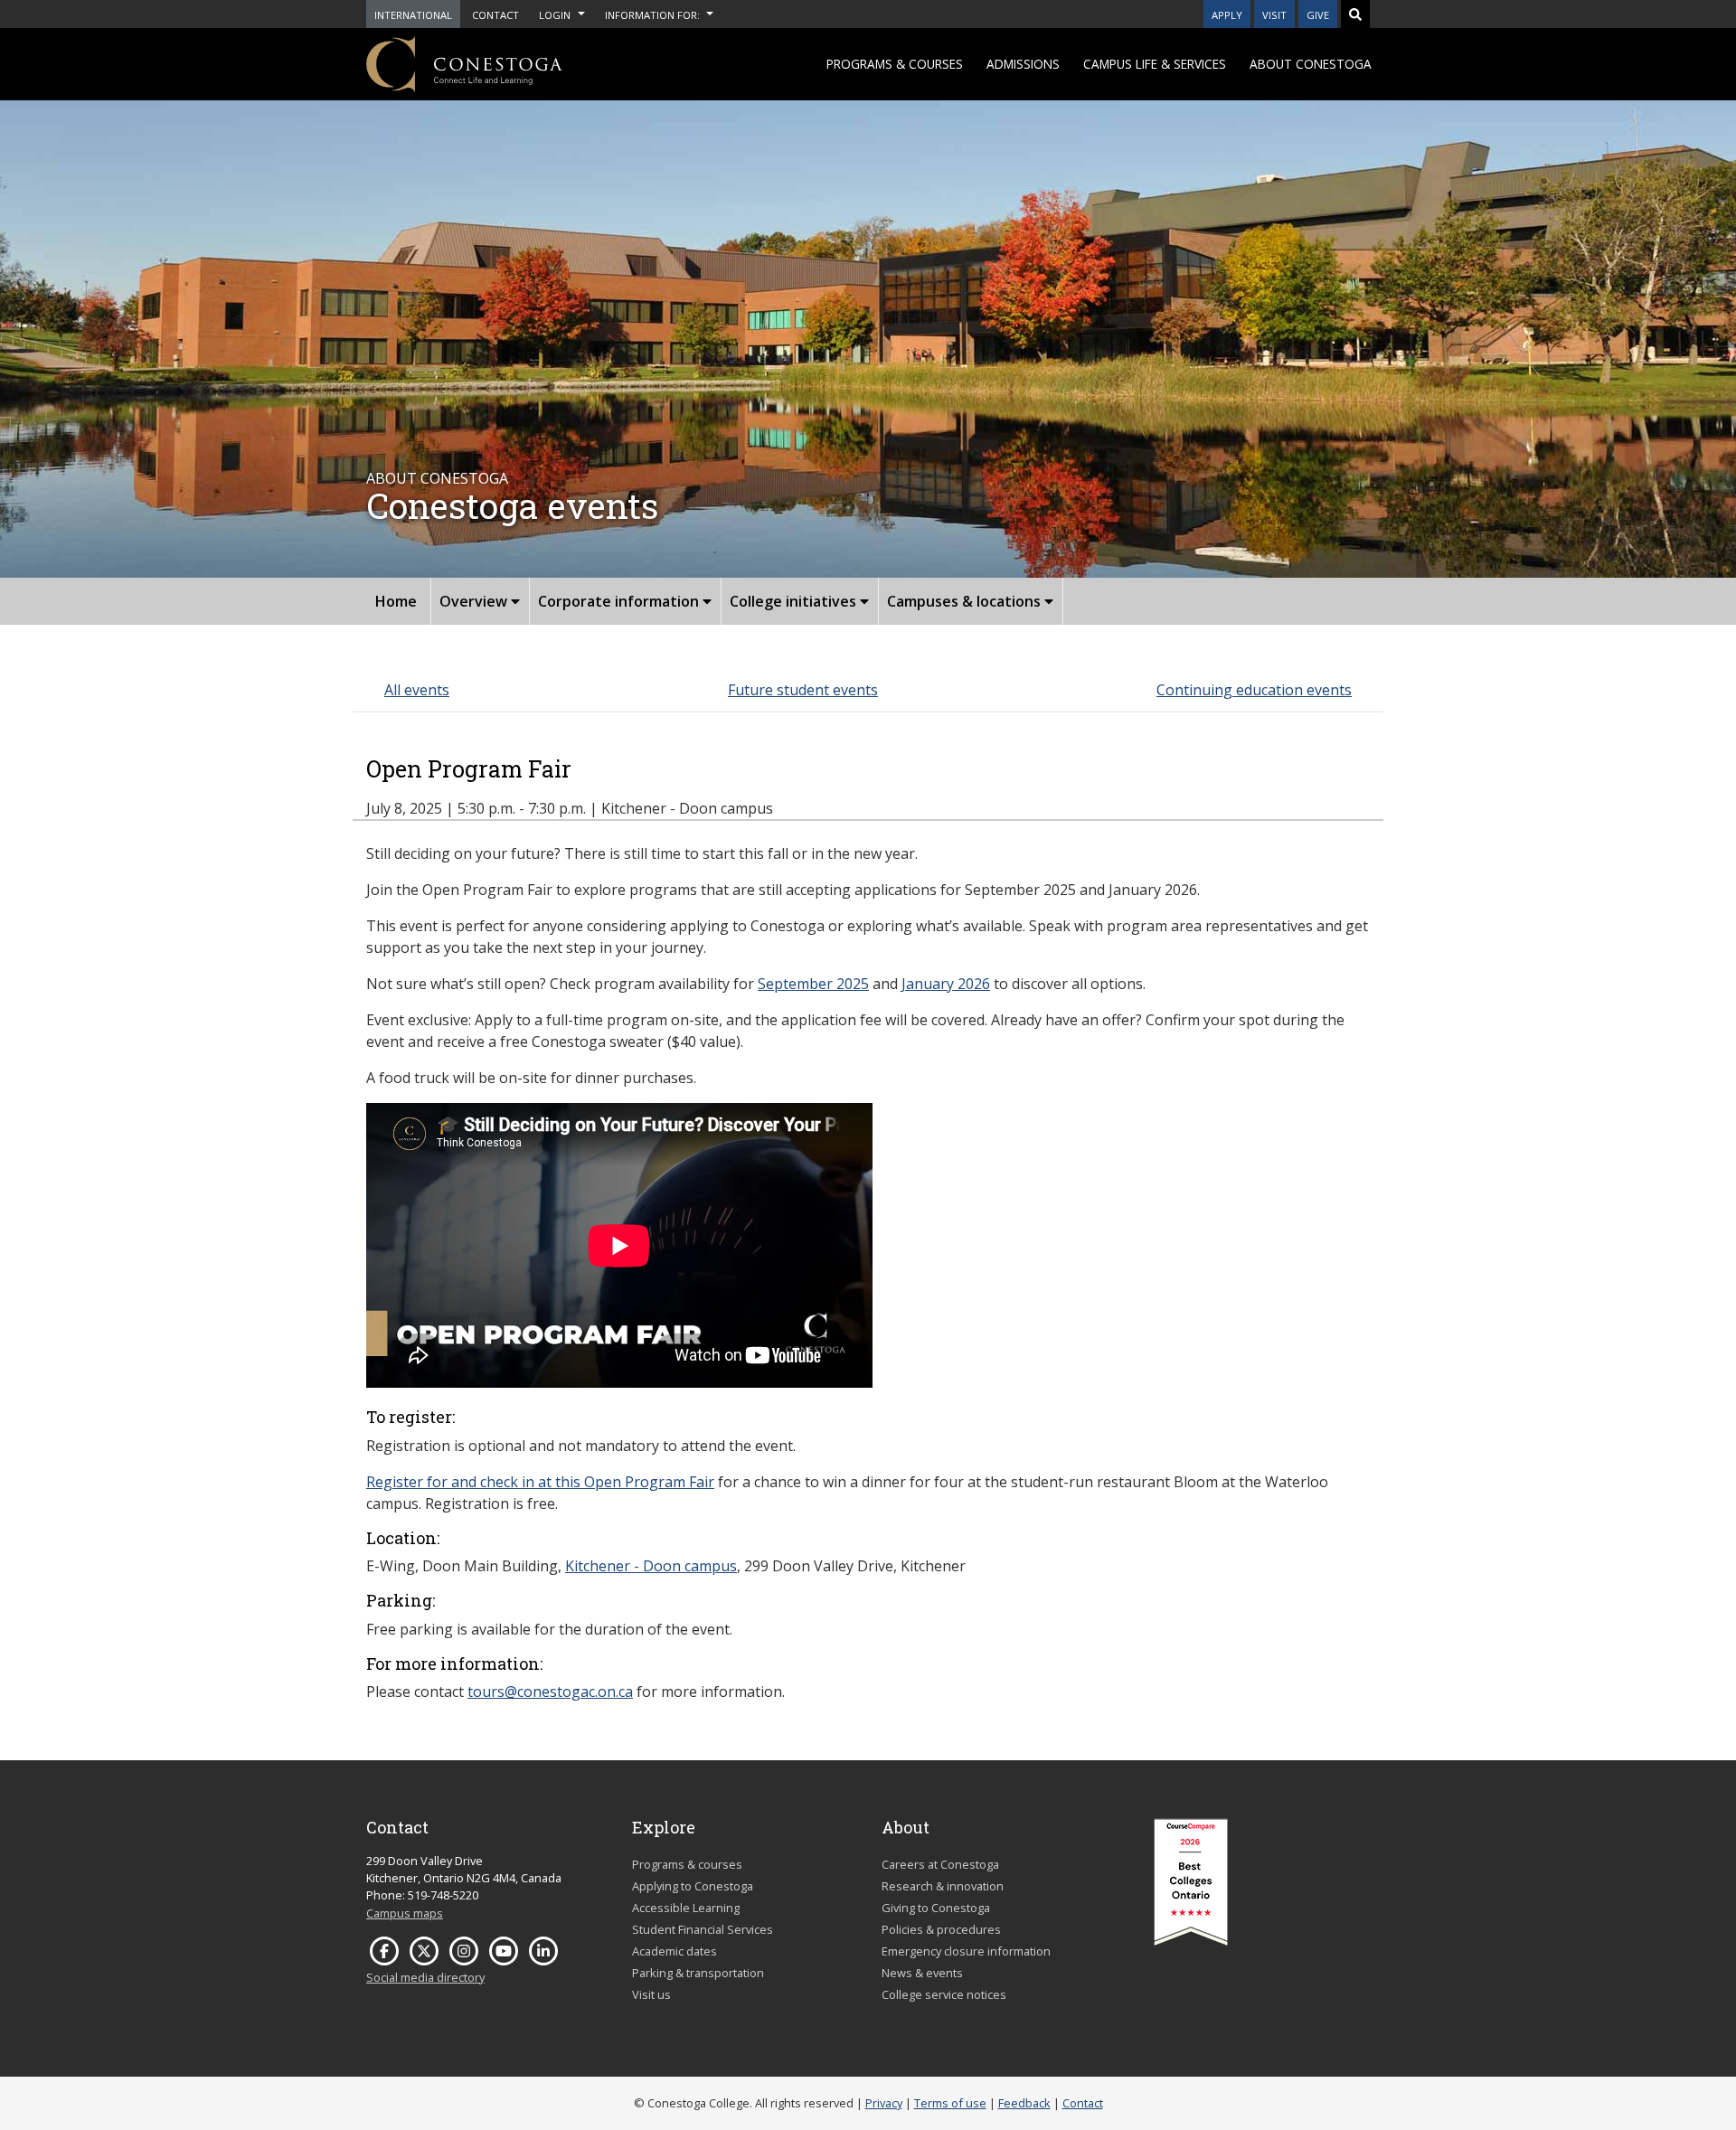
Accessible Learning (686, 1908)
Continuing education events (1254, 690)
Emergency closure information (966, 1951)
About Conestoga (1311, 64)
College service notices (944, 1994)
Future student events (803, 690)
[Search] (1355, 14)
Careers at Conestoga (940, 1864)
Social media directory (425, 1977)
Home (396, 601)
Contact (1083, 2103)
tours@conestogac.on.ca (550, 1692)
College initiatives (795, 601)
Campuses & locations (966, 601)
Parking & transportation (698, 1973)
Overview (475, 601)
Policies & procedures (941, 1929)
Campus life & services (1155, 64)
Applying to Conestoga (693, 1886)
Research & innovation (943, 1886)
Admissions (1023, 64)
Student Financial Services (703, 1929)
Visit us (651, 1994)
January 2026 (946, 984)
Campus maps (405, 1913)
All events (417, 690)
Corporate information (620, 601)
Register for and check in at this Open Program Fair (540, 1482)
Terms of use (950, 2103)
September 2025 (813, 984)
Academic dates (675, 1951)
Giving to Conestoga (936, 1908)
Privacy (884, 2103)
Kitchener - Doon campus (651, 1566)
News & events (922, 1973)
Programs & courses (895, 64)
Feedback (1024, 2103)
